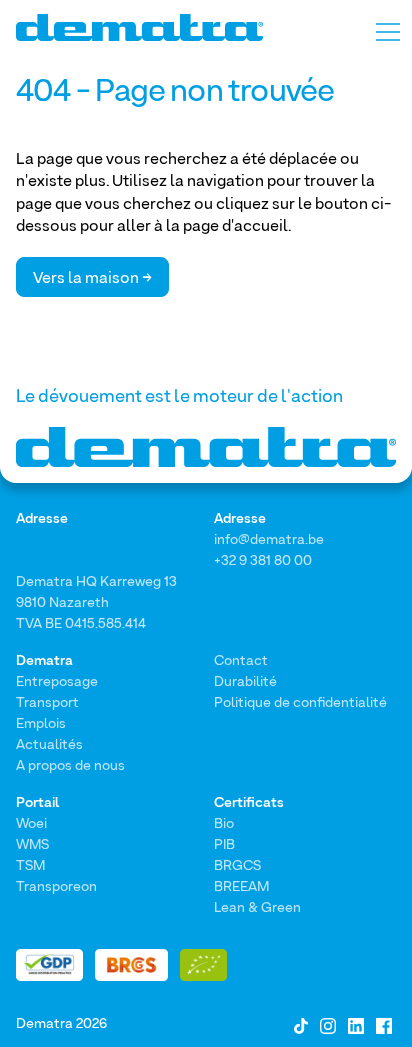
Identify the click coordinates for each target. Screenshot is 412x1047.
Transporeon (56, 885)
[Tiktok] (301, 1024)
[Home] (139, 27)
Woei (31, 822)
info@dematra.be (269, 538)
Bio (224, 822)
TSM (30, 864)
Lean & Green (257, 906)
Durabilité (245, 680)
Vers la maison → (92, 277)
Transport (47, 701)
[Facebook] (384, 1024)
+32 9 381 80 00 (263, 559)
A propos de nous (70, 764)
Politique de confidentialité (300, 701)
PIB (224, 843)
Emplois (41, 722)
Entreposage (57, 680)
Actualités (49, 743)
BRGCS (237, 864)
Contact (241, 659)
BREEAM (241, 885)
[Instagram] (328, 1024)
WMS (32, 843)
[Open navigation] (388, 26)
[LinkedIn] (356, 1024)
